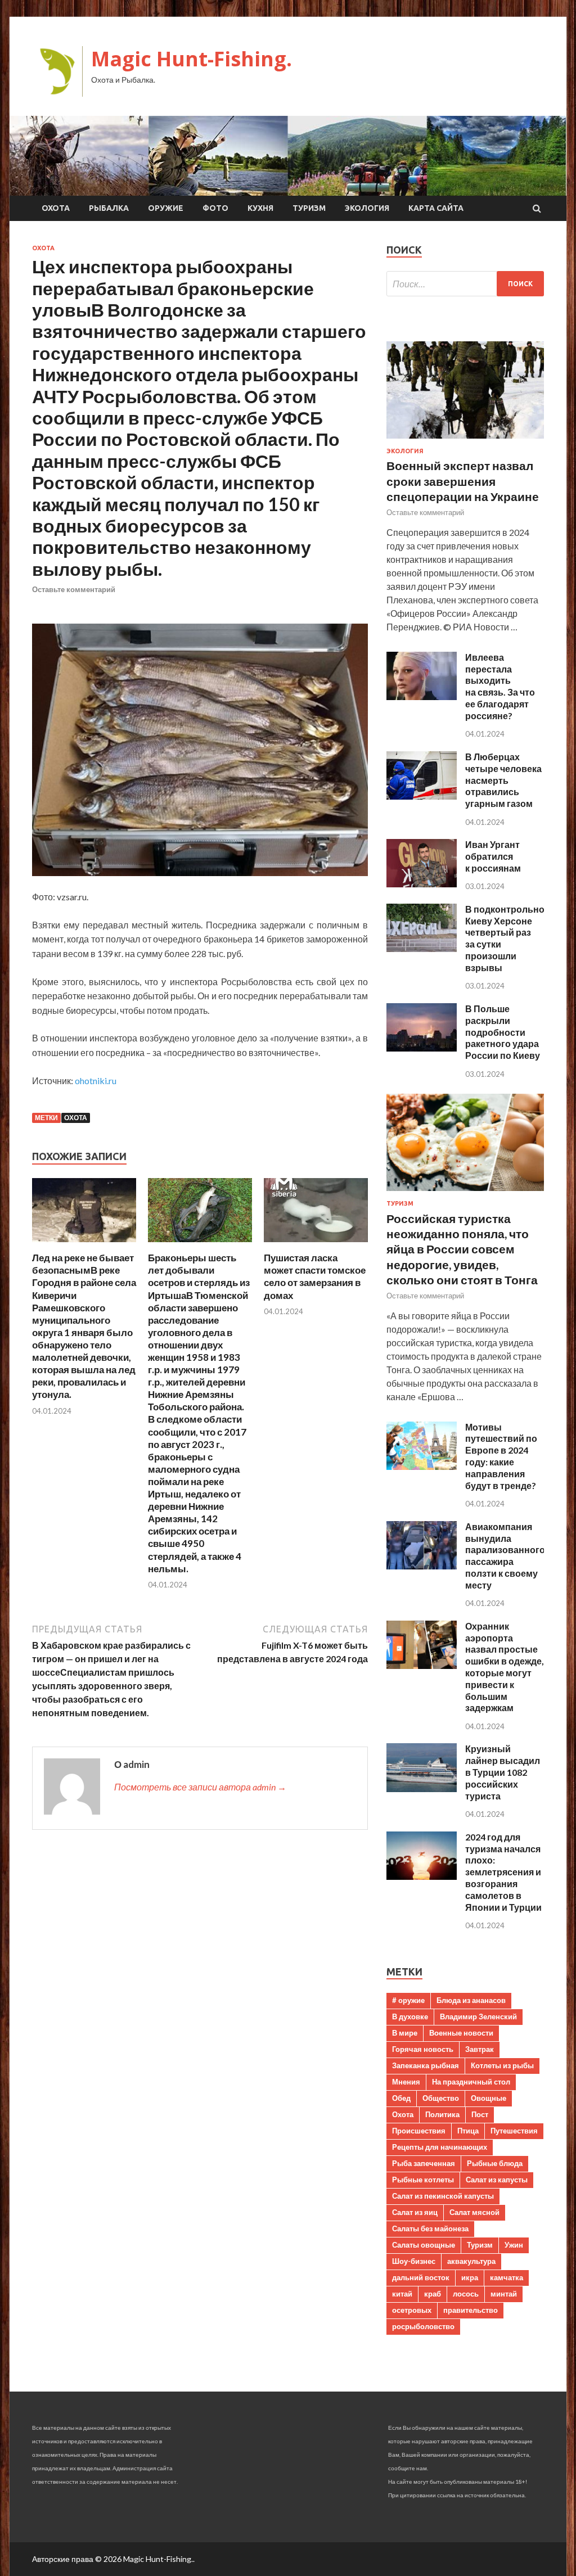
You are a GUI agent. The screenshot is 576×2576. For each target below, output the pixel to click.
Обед (401, 2098)
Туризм (309, 208)
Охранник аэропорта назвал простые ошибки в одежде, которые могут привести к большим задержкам (505, 1667)
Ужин (514, 2245)
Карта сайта (436, 208)
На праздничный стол (471, 2082)
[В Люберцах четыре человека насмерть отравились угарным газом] (422, 796)
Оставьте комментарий (74, 589)
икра (470, 2277)
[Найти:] (465, 284)
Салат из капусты (497, 2180)
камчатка (507, 2277)
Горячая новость (423, 2049)
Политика (442, 2114)
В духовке (410, 2016)
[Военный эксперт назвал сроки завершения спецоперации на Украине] (465, 441)
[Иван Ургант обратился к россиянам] (422, 884)
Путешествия (514, 2131)
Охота (56, 208)
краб (433, 2294)
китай (402, 2294)
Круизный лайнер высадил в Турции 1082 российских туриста (503, 1772)
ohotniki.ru (96, 1081)
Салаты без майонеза (430, 2228)
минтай (504, 2294)
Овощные (489, 2098)
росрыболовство (423, 2326)
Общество (441, 2098)
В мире (405, 2033)
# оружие (408, 2000)
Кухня (260, 208)
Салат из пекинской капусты (443, 2196)
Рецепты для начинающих (440, 2147)
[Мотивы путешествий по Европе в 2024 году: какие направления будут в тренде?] (422, 1466)
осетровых (412, 2310)
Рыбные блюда (495, 2163)
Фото (215, 208)
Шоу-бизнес (414, 2261)
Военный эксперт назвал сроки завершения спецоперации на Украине (463, 481)
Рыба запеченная (424, 2163)
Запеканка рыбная (426, 2065)
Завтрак (480, 2049)
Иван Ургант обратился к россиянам (493, 856)
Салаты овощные (424, 2245)
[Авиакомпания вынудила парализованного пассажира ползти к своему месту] (422, 1566)
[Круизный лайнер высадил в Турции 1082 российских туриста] (422, 1788)
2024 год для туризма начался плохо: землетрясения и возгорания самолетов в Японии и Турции (503, 1872)
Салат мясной (474, 2212)
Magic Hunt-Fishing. (192, 59)
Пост (480, 2114)
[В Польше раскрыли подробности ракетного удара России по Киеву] (422, 1048)
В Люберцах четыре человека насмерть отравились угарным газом (503, 780)
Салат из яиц (415, 2212)
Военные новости (461, 2033)
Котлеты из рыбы (502, 2065)
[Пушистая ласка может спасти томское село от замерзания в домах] (316, 1245)
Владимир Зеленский (478, 2016)
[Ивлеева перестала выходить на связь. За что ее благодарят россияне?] (422, 696)
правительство (471, 2310)
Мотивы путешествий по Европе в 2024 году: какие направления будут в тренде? (501, 1456)
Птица (468, 2131)
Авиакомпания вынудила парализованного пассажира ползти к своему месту (505, 1556)
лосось (466, 2294)
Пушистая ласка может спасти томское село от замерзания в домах (315, 1276)
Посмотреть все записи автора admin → (200, 1787)
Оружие (166, 208)
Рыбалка (109, 208)
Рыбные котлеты (423, 2180)
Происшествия (419, 2131)
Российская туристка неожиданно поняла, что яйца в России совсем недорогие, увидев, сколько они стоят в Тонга (462, 1249)
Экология (367, 208)
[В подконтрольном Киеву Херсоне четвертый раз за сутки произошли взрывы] (422, 948)
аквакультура (471, 2261)
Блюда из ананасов (471, 2000)
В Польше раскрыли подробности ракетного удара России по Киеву (503, 1032)
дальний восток (421, 2277)
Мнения (406, 2082)
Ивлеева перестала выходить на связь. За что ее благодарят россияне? (500, 686)
